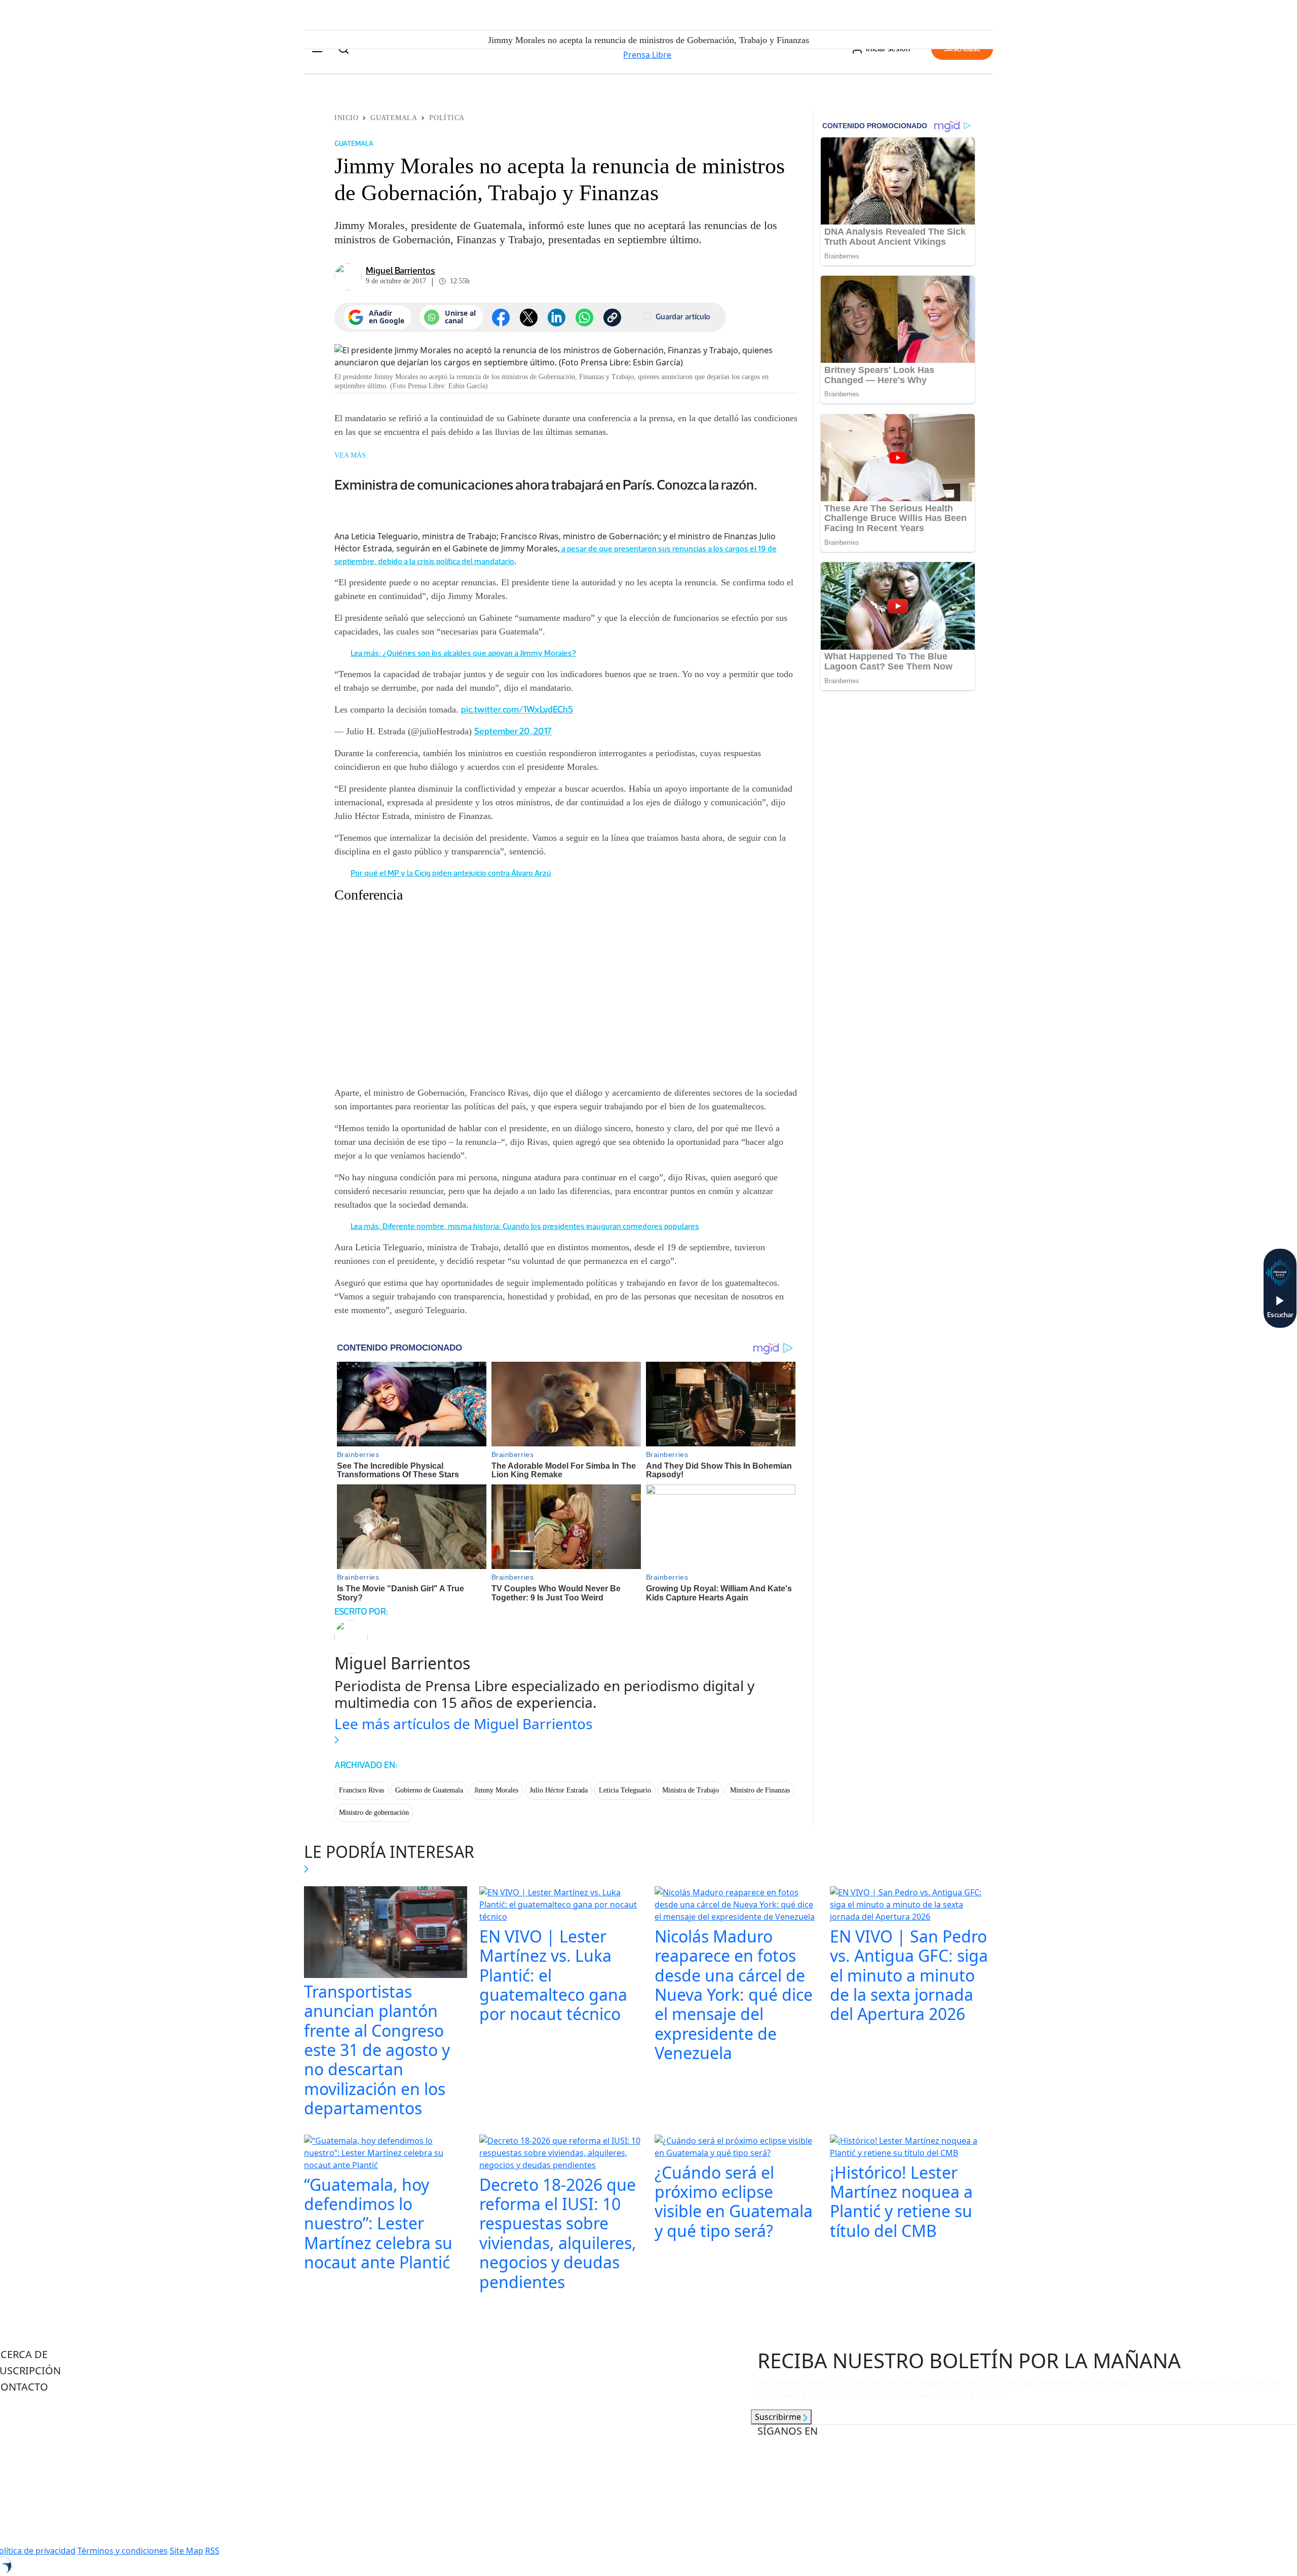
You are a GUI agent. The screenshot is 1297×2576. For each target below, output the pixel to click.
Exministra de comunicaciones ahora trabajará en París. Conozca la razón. (546, 484)
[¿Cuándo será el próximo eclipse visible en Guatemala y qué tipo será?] (736, 2148)
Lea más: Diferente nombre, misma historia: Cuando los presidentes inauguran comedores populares (525, 1226)
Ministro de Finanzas (760, 1790)
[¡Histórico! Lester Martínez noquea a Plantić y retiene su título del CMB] (911, 2148)
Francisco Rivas (361, 1790)
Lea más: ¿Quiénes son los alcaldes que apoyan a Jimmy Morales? (463, 653)
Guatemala (394, 118)
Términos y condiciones (123, 2551)
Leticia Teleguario (625, 1790)
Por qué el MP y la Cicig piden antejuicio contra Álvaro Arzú (451, 873)
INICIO (346, 118)
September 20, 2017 (513, 731)
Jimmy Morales (496, 1790)
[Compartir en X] (529, 318)
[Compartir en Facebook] (501, 318)
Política (447, 118)
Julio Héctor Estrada (559, 1790)
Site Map (186, 2551)
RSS (212, 2551)
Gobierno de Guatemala (429, 1790)
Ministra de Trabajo (691, 1790)
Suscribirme (779, 2417)
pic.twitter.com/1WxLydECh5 (517, 710)
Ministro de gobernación (374, 1813)
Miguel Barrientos (400, 271)
